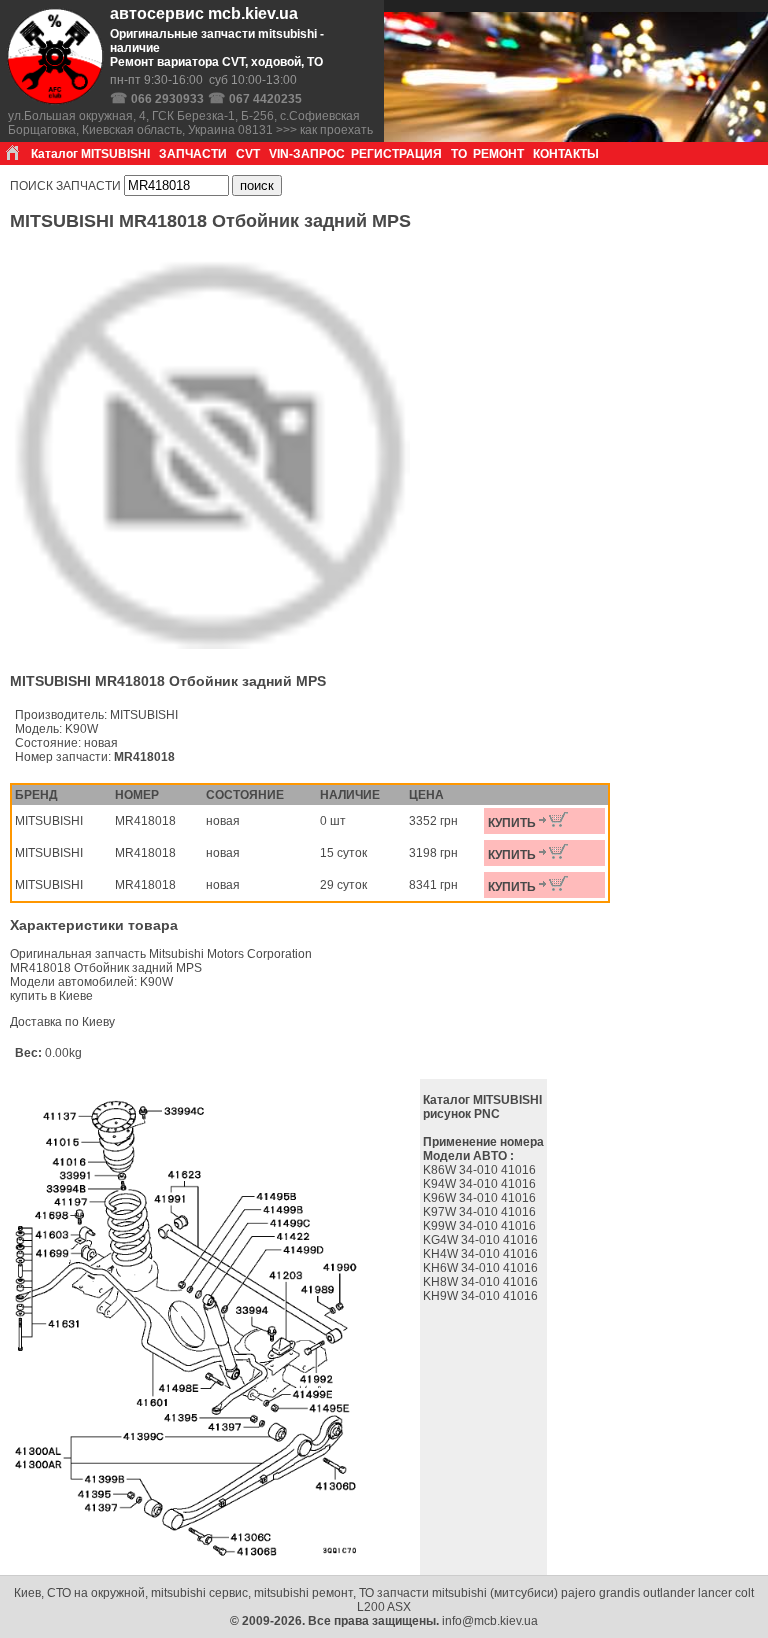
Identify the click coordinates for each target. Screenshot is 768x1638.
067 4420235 (265, 99)
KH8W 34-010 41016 (482, 1282)
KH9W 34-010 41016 (482, 1296)
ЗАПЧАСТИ (193, 154)
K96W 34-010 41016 (481, 1198)
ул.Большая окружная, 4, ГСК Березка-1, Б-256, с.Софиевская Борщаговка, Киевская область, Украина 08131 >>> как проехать (190, 123)
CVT (248, 154)
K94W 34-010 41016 (481, 1184)
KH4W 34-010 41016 (482, 1254)
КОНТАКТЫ (566, 154)
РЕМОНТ (498, 154)
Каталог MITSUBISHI (90, 154)
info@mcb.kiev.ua (490, 1621)
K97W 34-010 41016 (481, 1212)
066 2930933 (167, 99)
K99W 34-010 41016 (481, 1226)
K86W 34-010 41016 (481, 1170)
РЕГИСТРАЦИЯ (396, 154)
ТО (459, 154)
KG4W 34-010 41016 (482, 1240)
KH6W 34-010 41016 (482, 1268)
